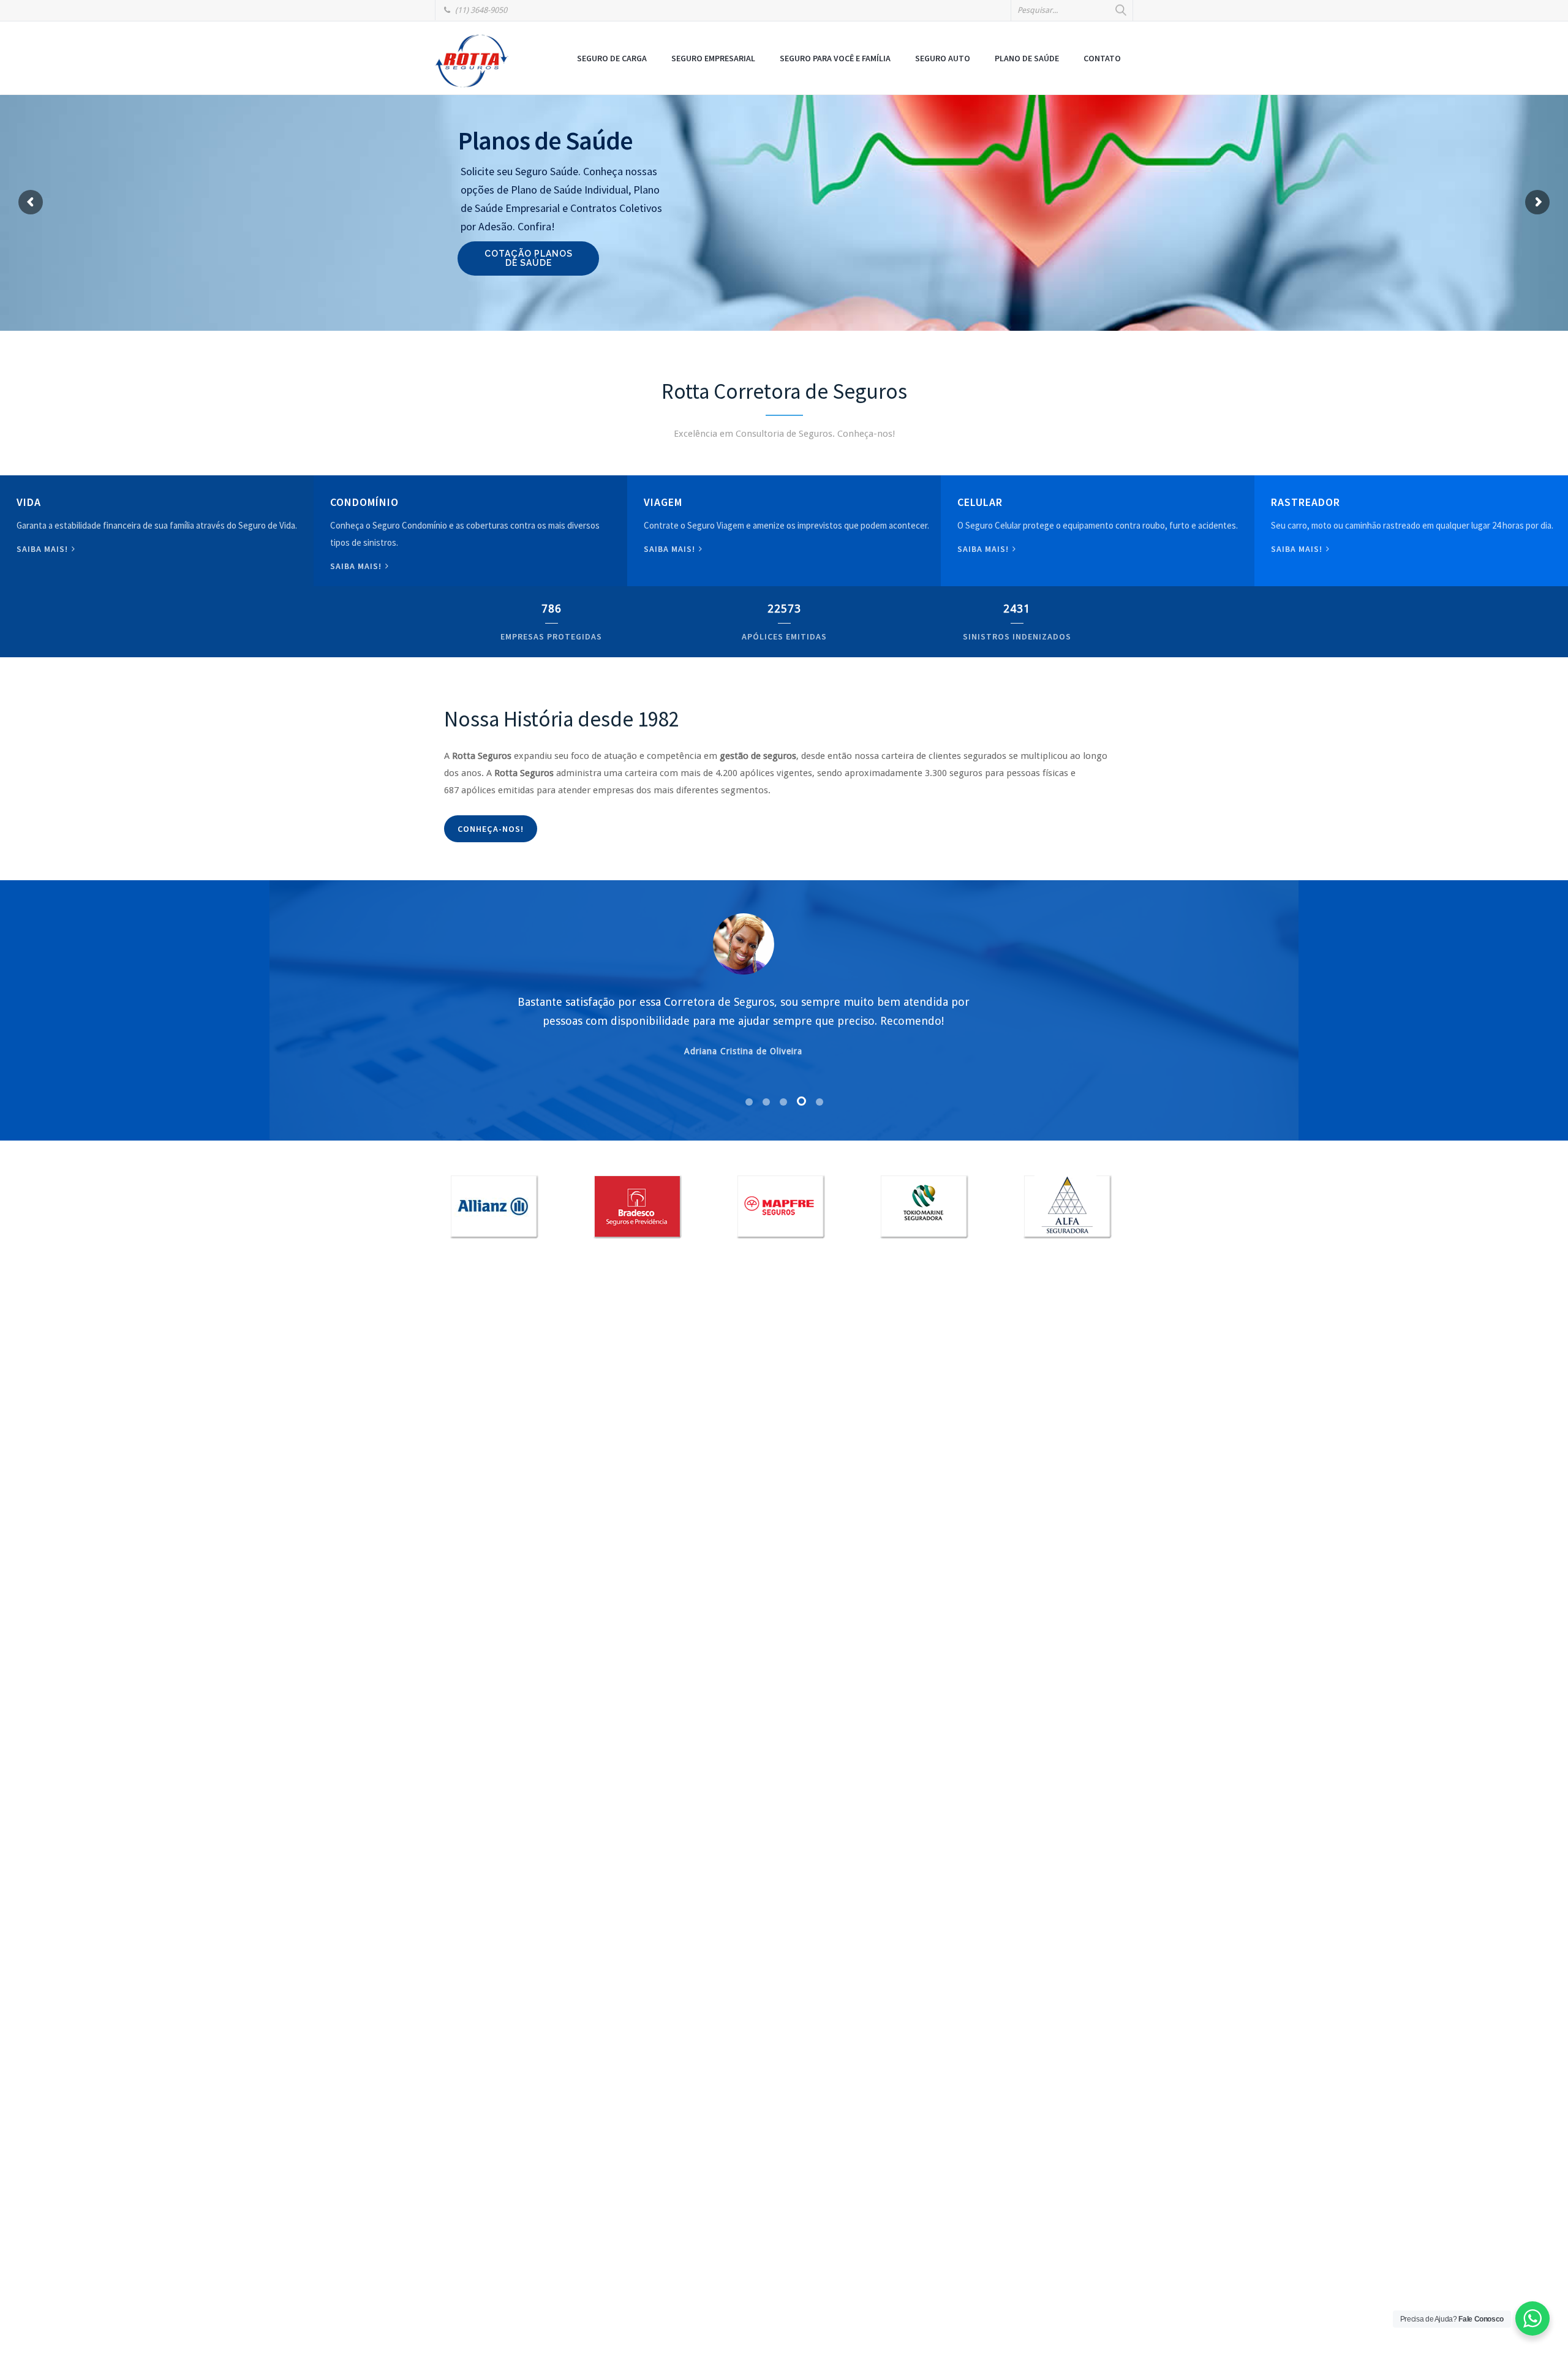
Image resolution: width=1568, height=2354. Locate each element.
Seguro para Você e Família (835, 58)
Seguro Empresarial (713, 58)
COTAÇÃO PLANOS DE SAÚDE (529, 258)
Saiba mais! (43, 549)
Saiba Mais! (984, 549)
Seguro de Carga (612, 58)
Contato (1102, 58)
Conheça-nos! (491, 829)
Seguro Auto (943, 58)
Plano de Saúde (1027, 58)
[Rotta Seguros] (472, 60)
